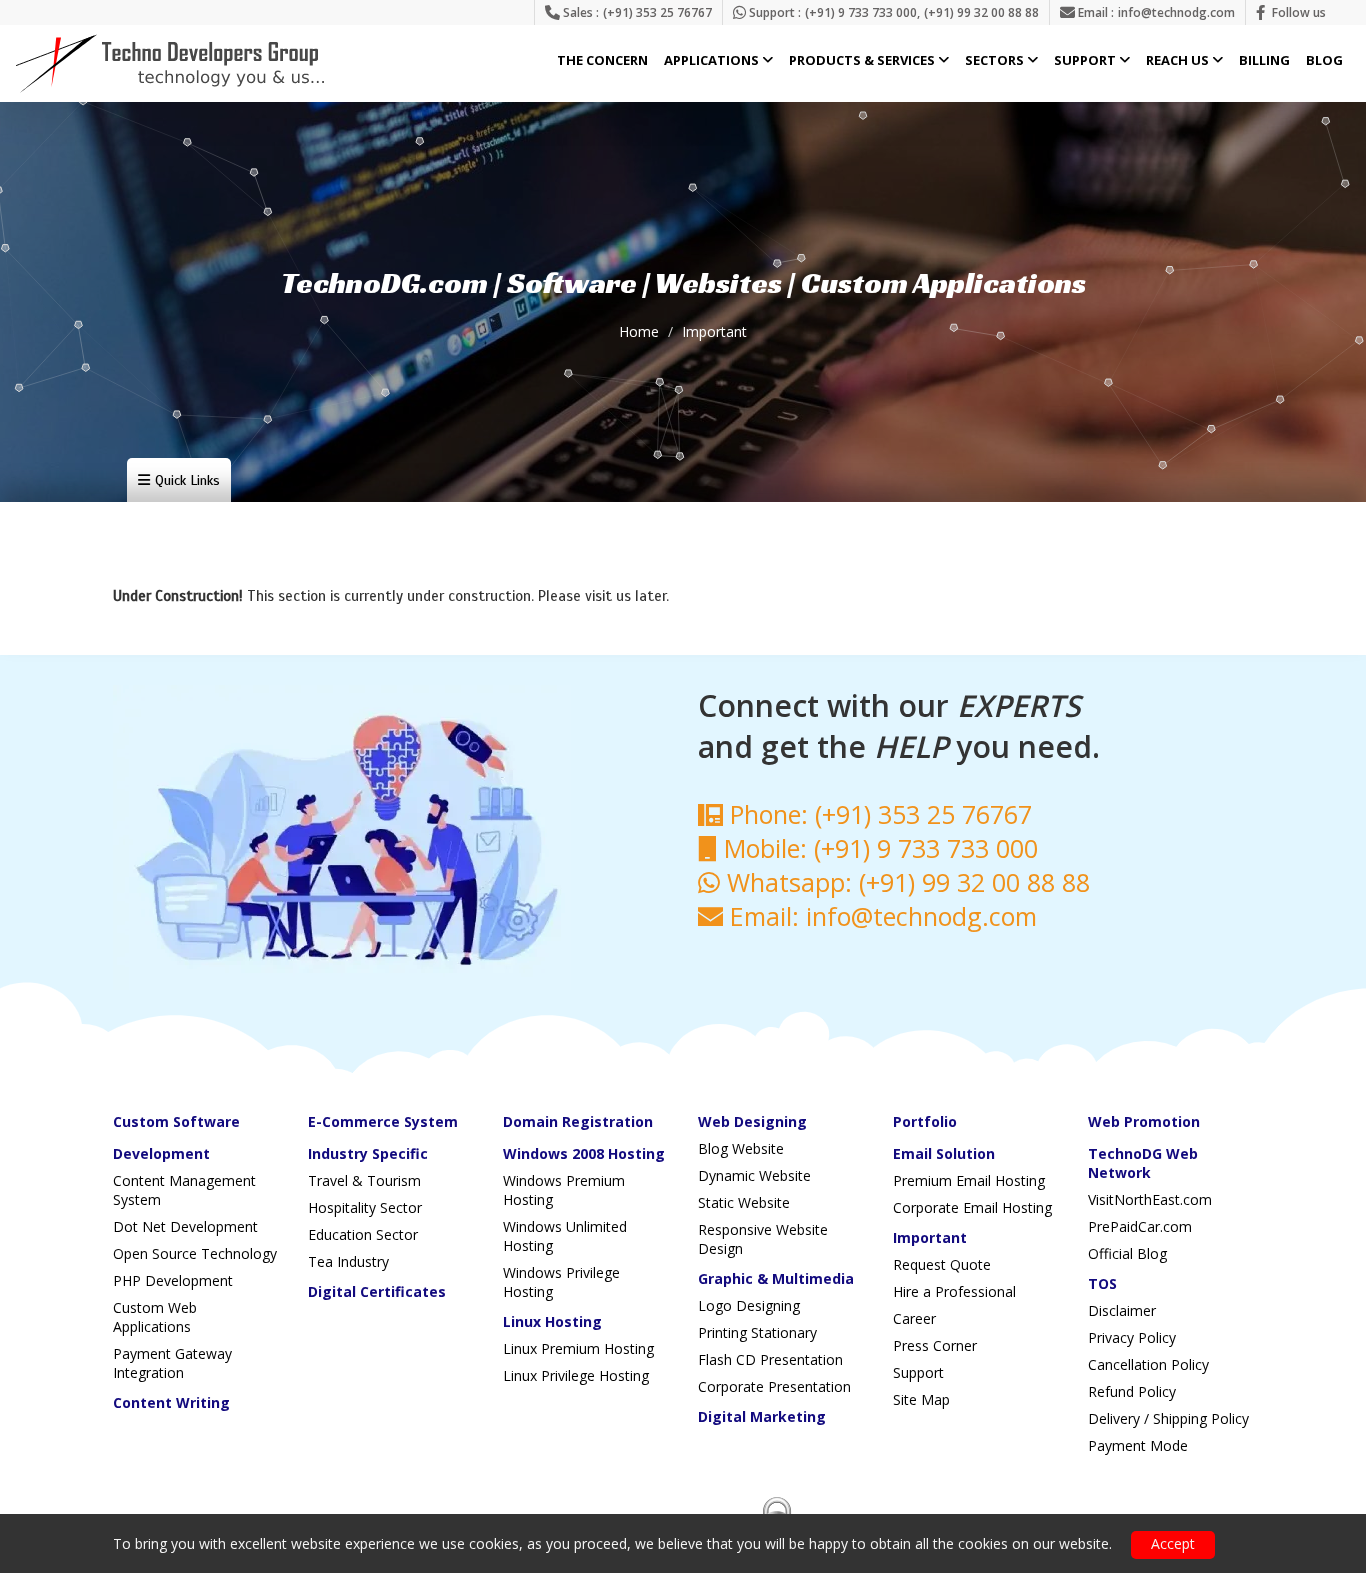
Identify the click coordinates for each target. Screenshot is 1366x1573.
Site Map (921, 1399)
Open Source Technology (195, 1253)
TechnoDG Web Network (1143, 1163)
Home (639, 331)
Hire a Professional (954, 1291)
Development (161, 1153)
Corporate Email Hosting (972, 1207)
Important (714, 331)
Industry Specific (368, 1153)
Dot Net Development (185, 1226)
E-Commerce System (383, 1121)
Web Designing (752, 1121)
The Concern (602, 61)
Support (1086, 61)
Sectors (996, 61)
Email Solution (944, 1153)
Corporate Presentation (774, 1386)
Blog (1324, 61)
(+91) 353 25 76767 (657, 12)
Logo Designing (749, 1305)
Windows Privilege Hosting (561, 1282)
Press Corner (935, 1345)
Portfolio (925, 1121)
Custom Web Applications (155, 1317)
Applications (713, 61)
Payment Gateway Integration (172, 1363)
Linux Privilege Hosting (576, 1375)
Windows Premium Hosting (564, 1190)
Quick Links (187, 480)
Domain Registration (578, 1121)
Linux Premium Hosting (578, 1348)
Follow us (1299, 12)
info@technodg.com (1176, 12)
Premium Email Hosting (969, 1180)
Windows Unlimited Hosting (565, 1236)
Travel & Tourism (364, 1180)
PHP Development (173, 1280)
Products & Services (863, 61)
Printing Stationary (757, 1332)
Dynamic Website (754, 1175)
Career (914, 1318)
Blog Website (741, 1148)
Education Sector (363, 1234)
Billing (1264, 61)
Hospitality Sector (365, 1207)
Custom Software (176, 1121)
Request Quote (942, 1264)
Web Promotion (1144, 1121)
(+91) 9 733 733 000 (861, 12)
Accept (1173, 1543)
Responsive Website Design (763, 1239)
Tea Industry (348, 1261)
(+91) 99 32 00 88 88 (981, 12)
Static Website (744, 1202)
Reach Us (1179, 61)
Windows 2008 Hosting (584, 1153)
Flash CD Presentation (770, 1359)
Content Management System (184, 1190)
